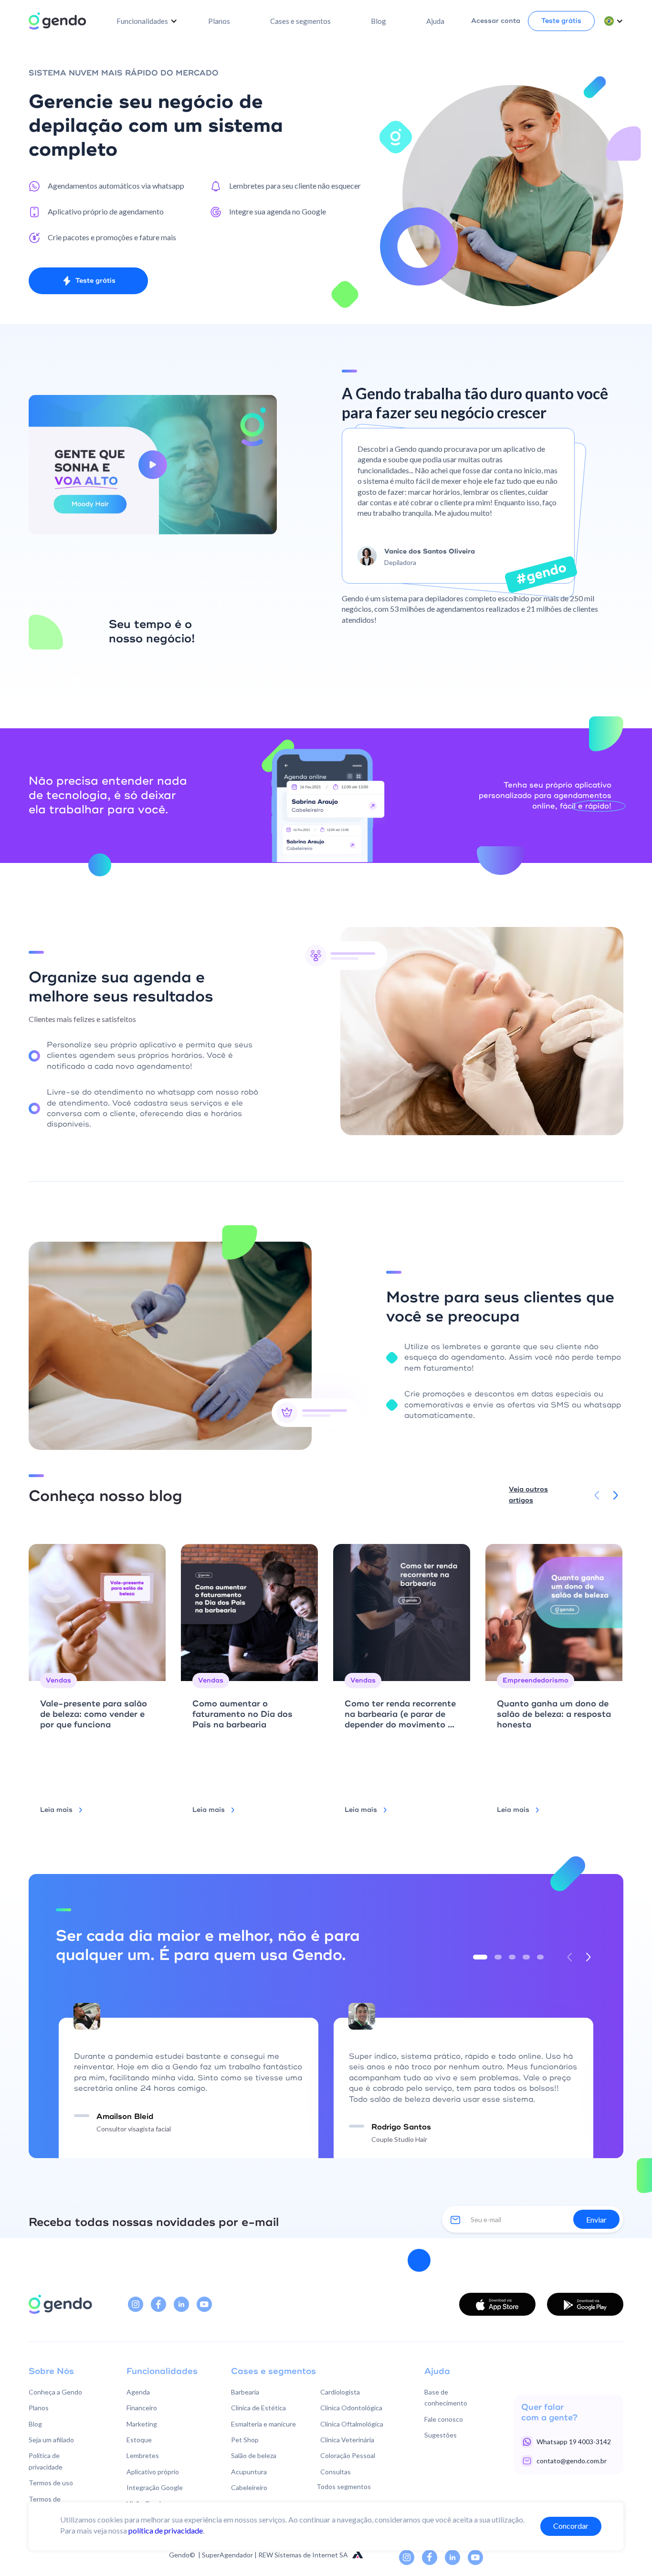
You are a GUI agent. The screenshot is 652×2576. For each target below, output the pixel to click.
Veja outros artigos (528, 1495)
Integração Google (155, 2487)
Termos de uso (51, 2483)
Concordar (571, 2526)
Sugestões (441, 2435)
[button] (147, 21)
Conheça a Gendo (55, 2392)
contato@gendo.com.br (572, 2461)
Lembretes (143, 2455)
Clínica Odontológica (351, 2408)
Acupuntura (249, 2472)
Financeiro (142, 2408)
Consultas (336, 2472)
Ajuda (435, 21)
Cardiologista (340, 2392)
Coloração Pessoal (348, 2455)
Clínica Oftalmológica (352, 2424)
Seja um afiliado (51, 2440)
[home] (57, 21)
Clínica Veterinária (347, 2440)
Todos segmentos (344, 2486)
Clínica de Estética (258, 2408)
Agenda (138, 2392)
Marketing (142, 2424)
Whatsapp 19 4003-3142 (574, 2442)
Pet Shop (245, 2440)
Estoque (139, 2440)
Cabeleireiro (249, 2487)
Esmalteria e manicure (263, 2424)
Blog (379, 21)
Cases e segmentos (300, 21)
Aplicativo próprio (153, 2472)
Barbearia (245, 2392)
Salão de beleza (254, 2455)
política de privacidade (166, 2530)
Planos (219, 21)
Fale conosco (444, 2419)
